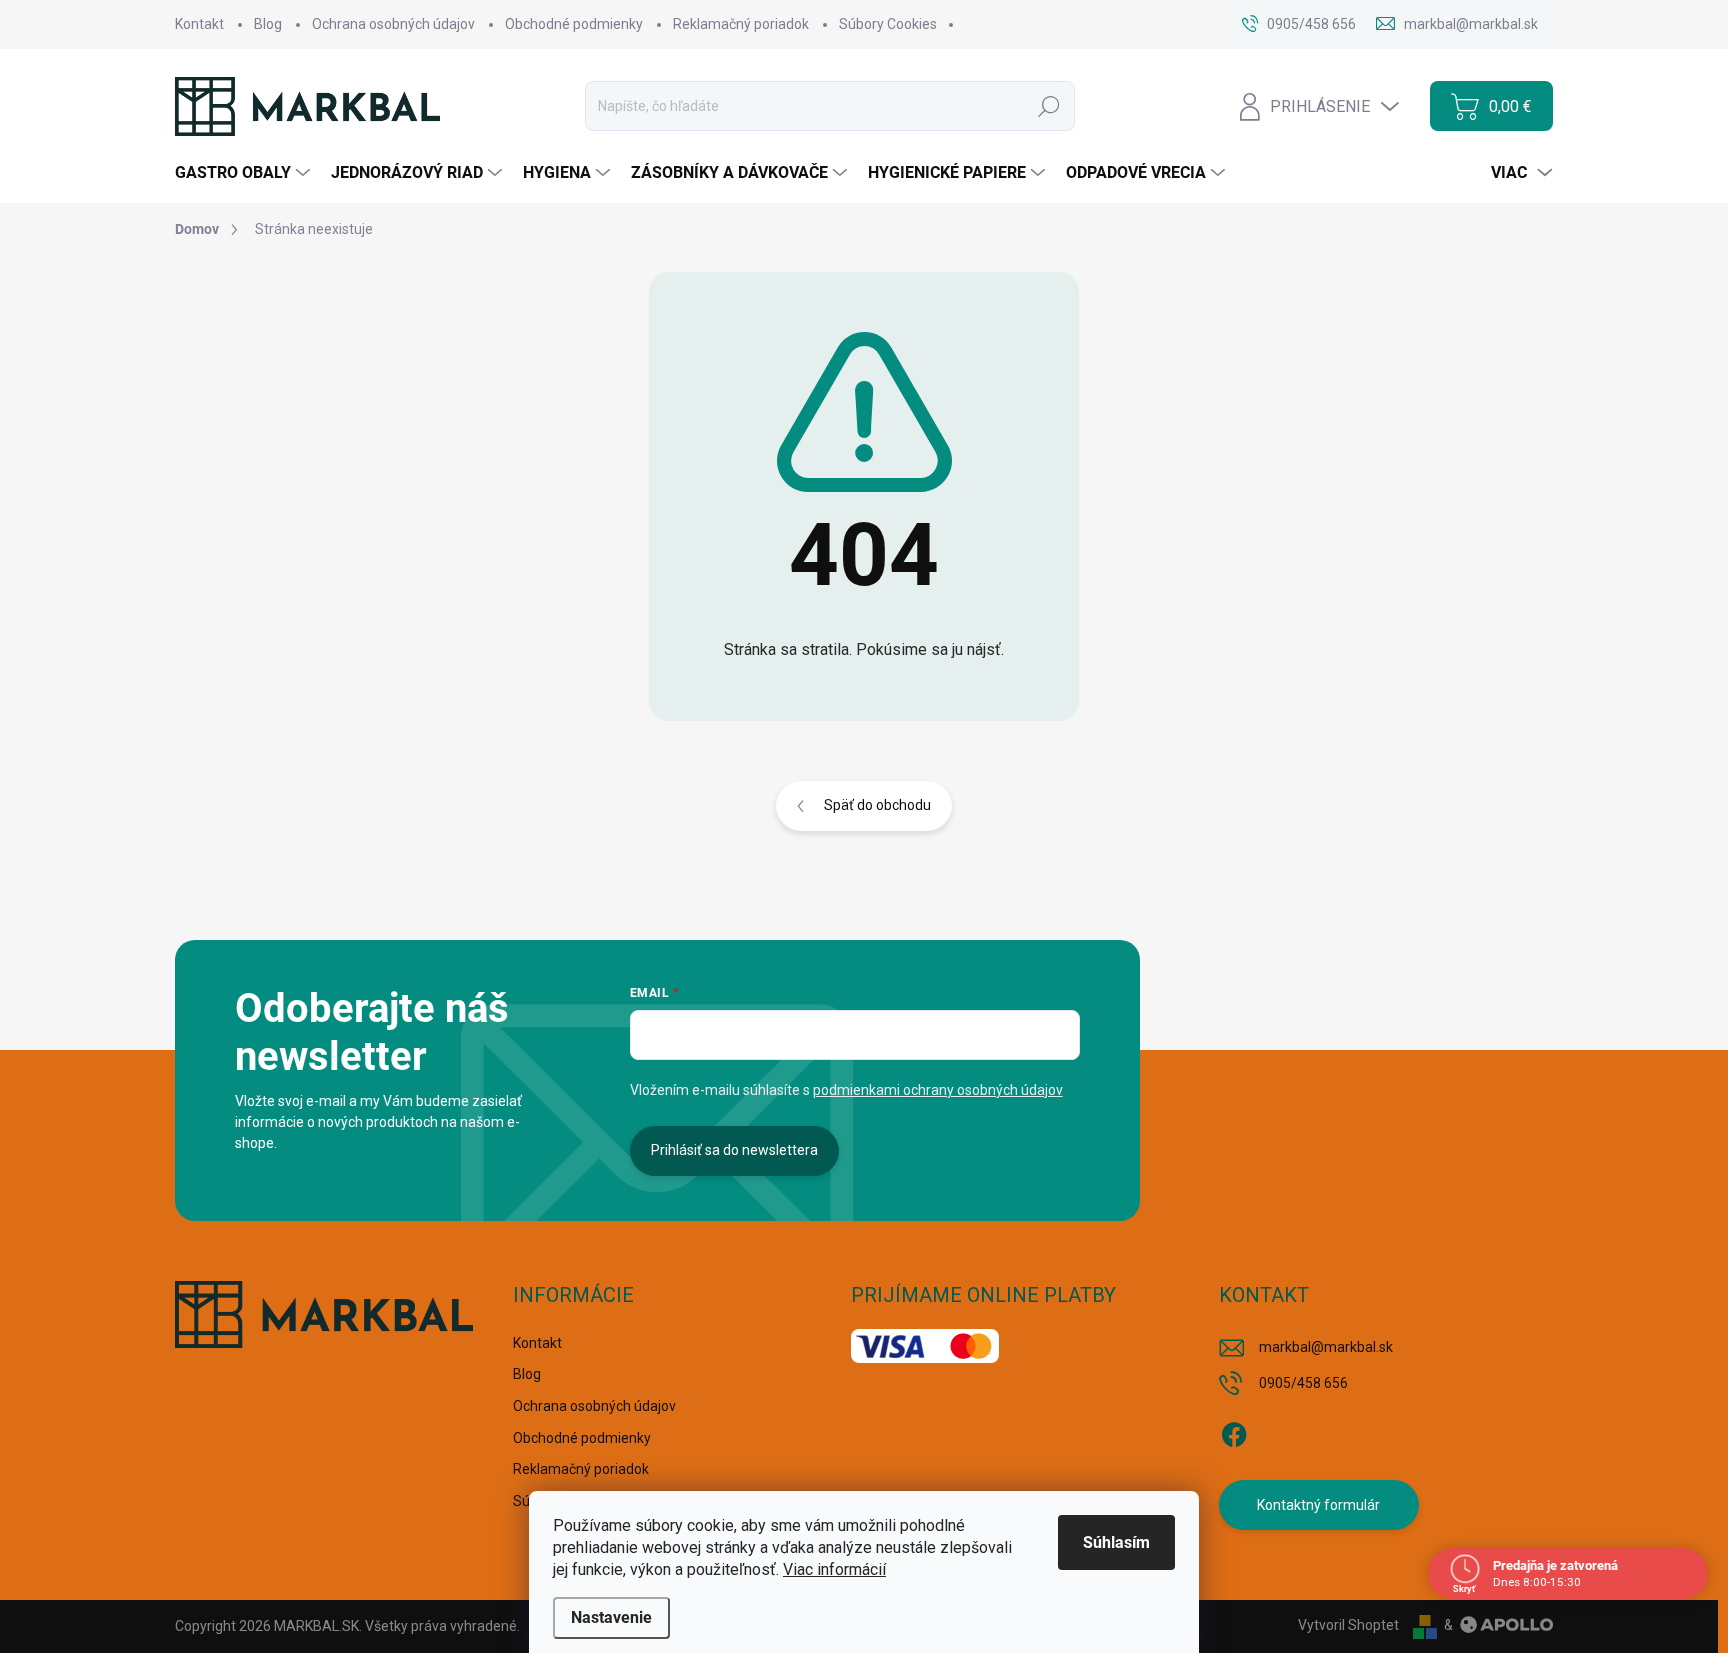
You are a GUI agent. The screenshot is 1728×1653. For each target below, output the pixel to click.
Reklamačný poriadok (741, 24)
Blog (268, 24)
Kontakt (199, 24)
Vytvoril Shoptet (1348, 1625)
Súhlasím (1116, 1542)
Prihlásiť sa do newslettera (734, 1150)
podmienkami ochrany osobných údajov (938, 1090)
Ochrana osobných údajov (393, 24)
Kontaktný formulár (1318, 1505)
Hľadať (1049, 106)
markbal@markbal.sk (1326, 1347)
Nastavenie (611, 1617)
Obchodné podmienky (574, 24)
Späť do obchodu (877, 805)
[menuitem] (245, 173)
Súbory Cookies (888, 24)
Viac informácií (834, 1569)
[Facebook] (1234, 1431)
